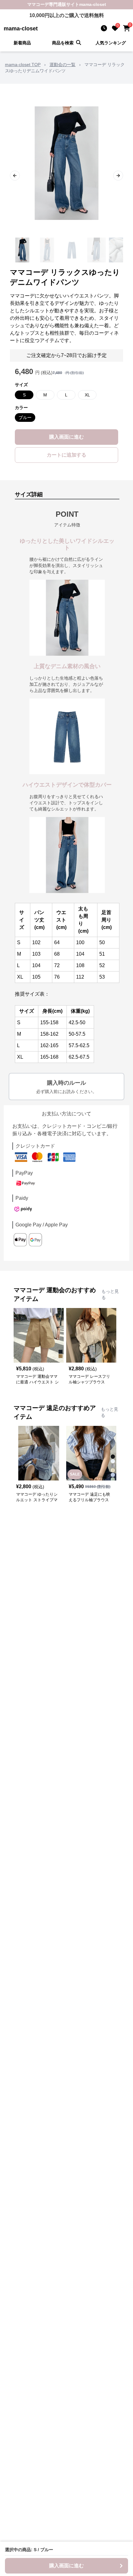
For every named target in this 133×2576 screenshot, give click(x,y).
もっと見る (110, 1294)
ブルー (25, 417)
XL (87, 395)
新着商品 (22, 43)
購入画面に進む (66, 437)
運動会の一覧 (62, 65)
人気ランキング (111, 43)
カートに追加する (66, 455)
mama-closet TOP (23, 65)
